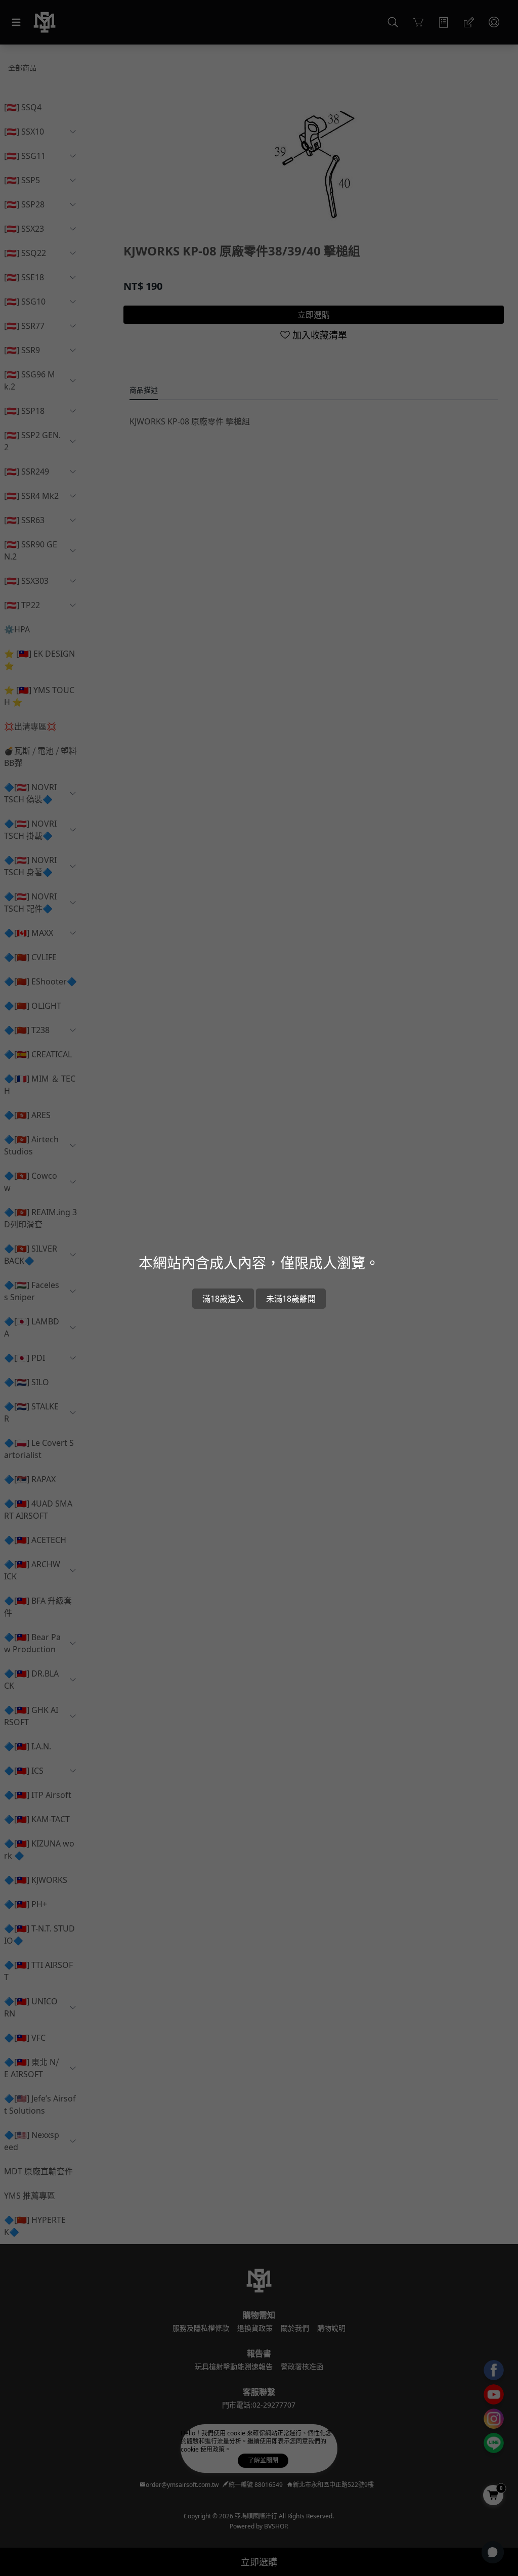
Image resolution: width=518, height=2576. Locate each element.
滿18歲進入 (223, 1299)
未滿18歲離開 (291, 1299)
